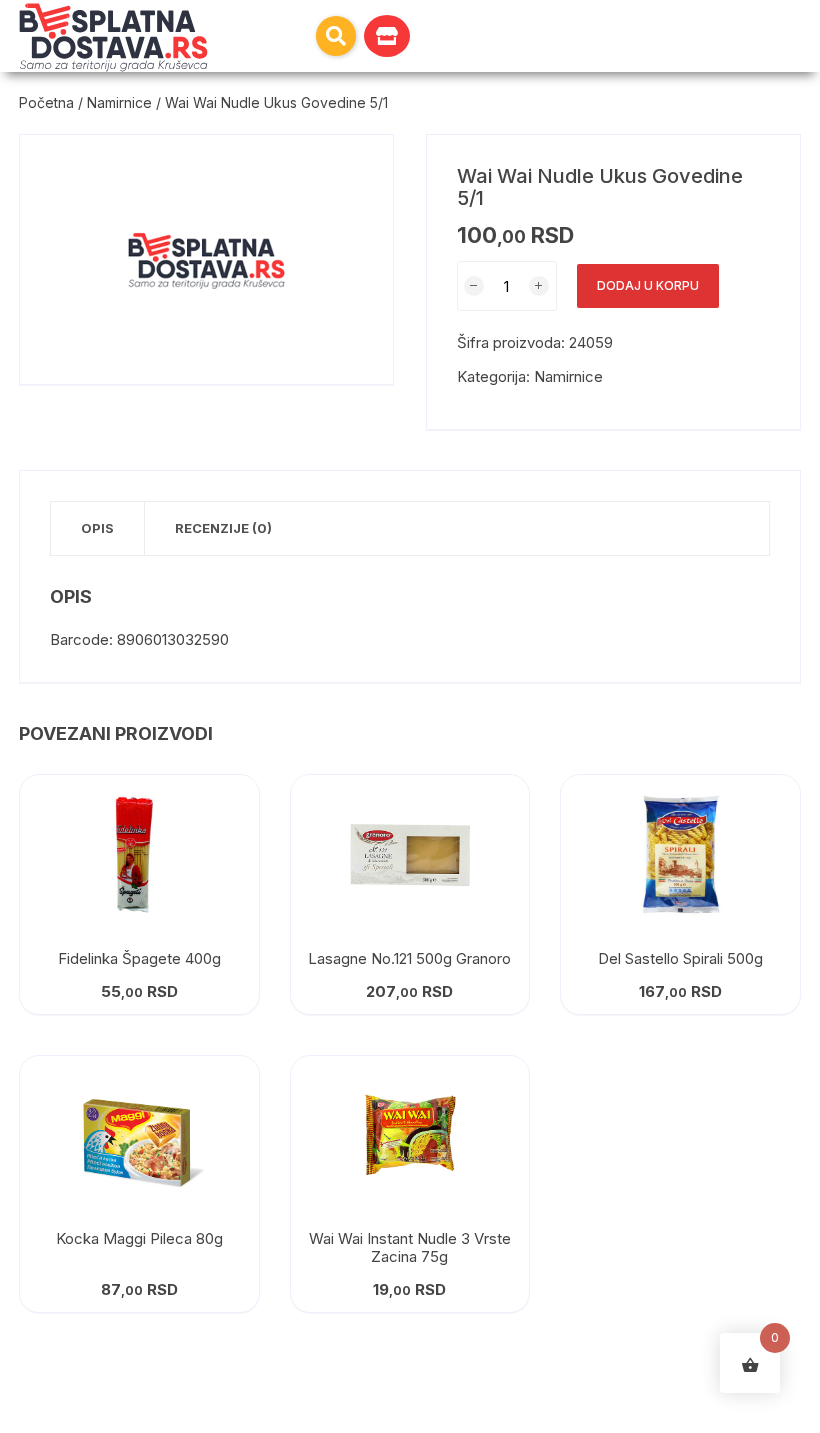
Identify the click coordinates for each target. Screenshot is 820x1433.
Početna (46, 102)
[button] (336, 36)
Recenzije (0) (223, 528)
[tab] (98, 528)
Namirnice (119, 102)
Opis (97, 528)
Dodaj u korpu (648, 285)
